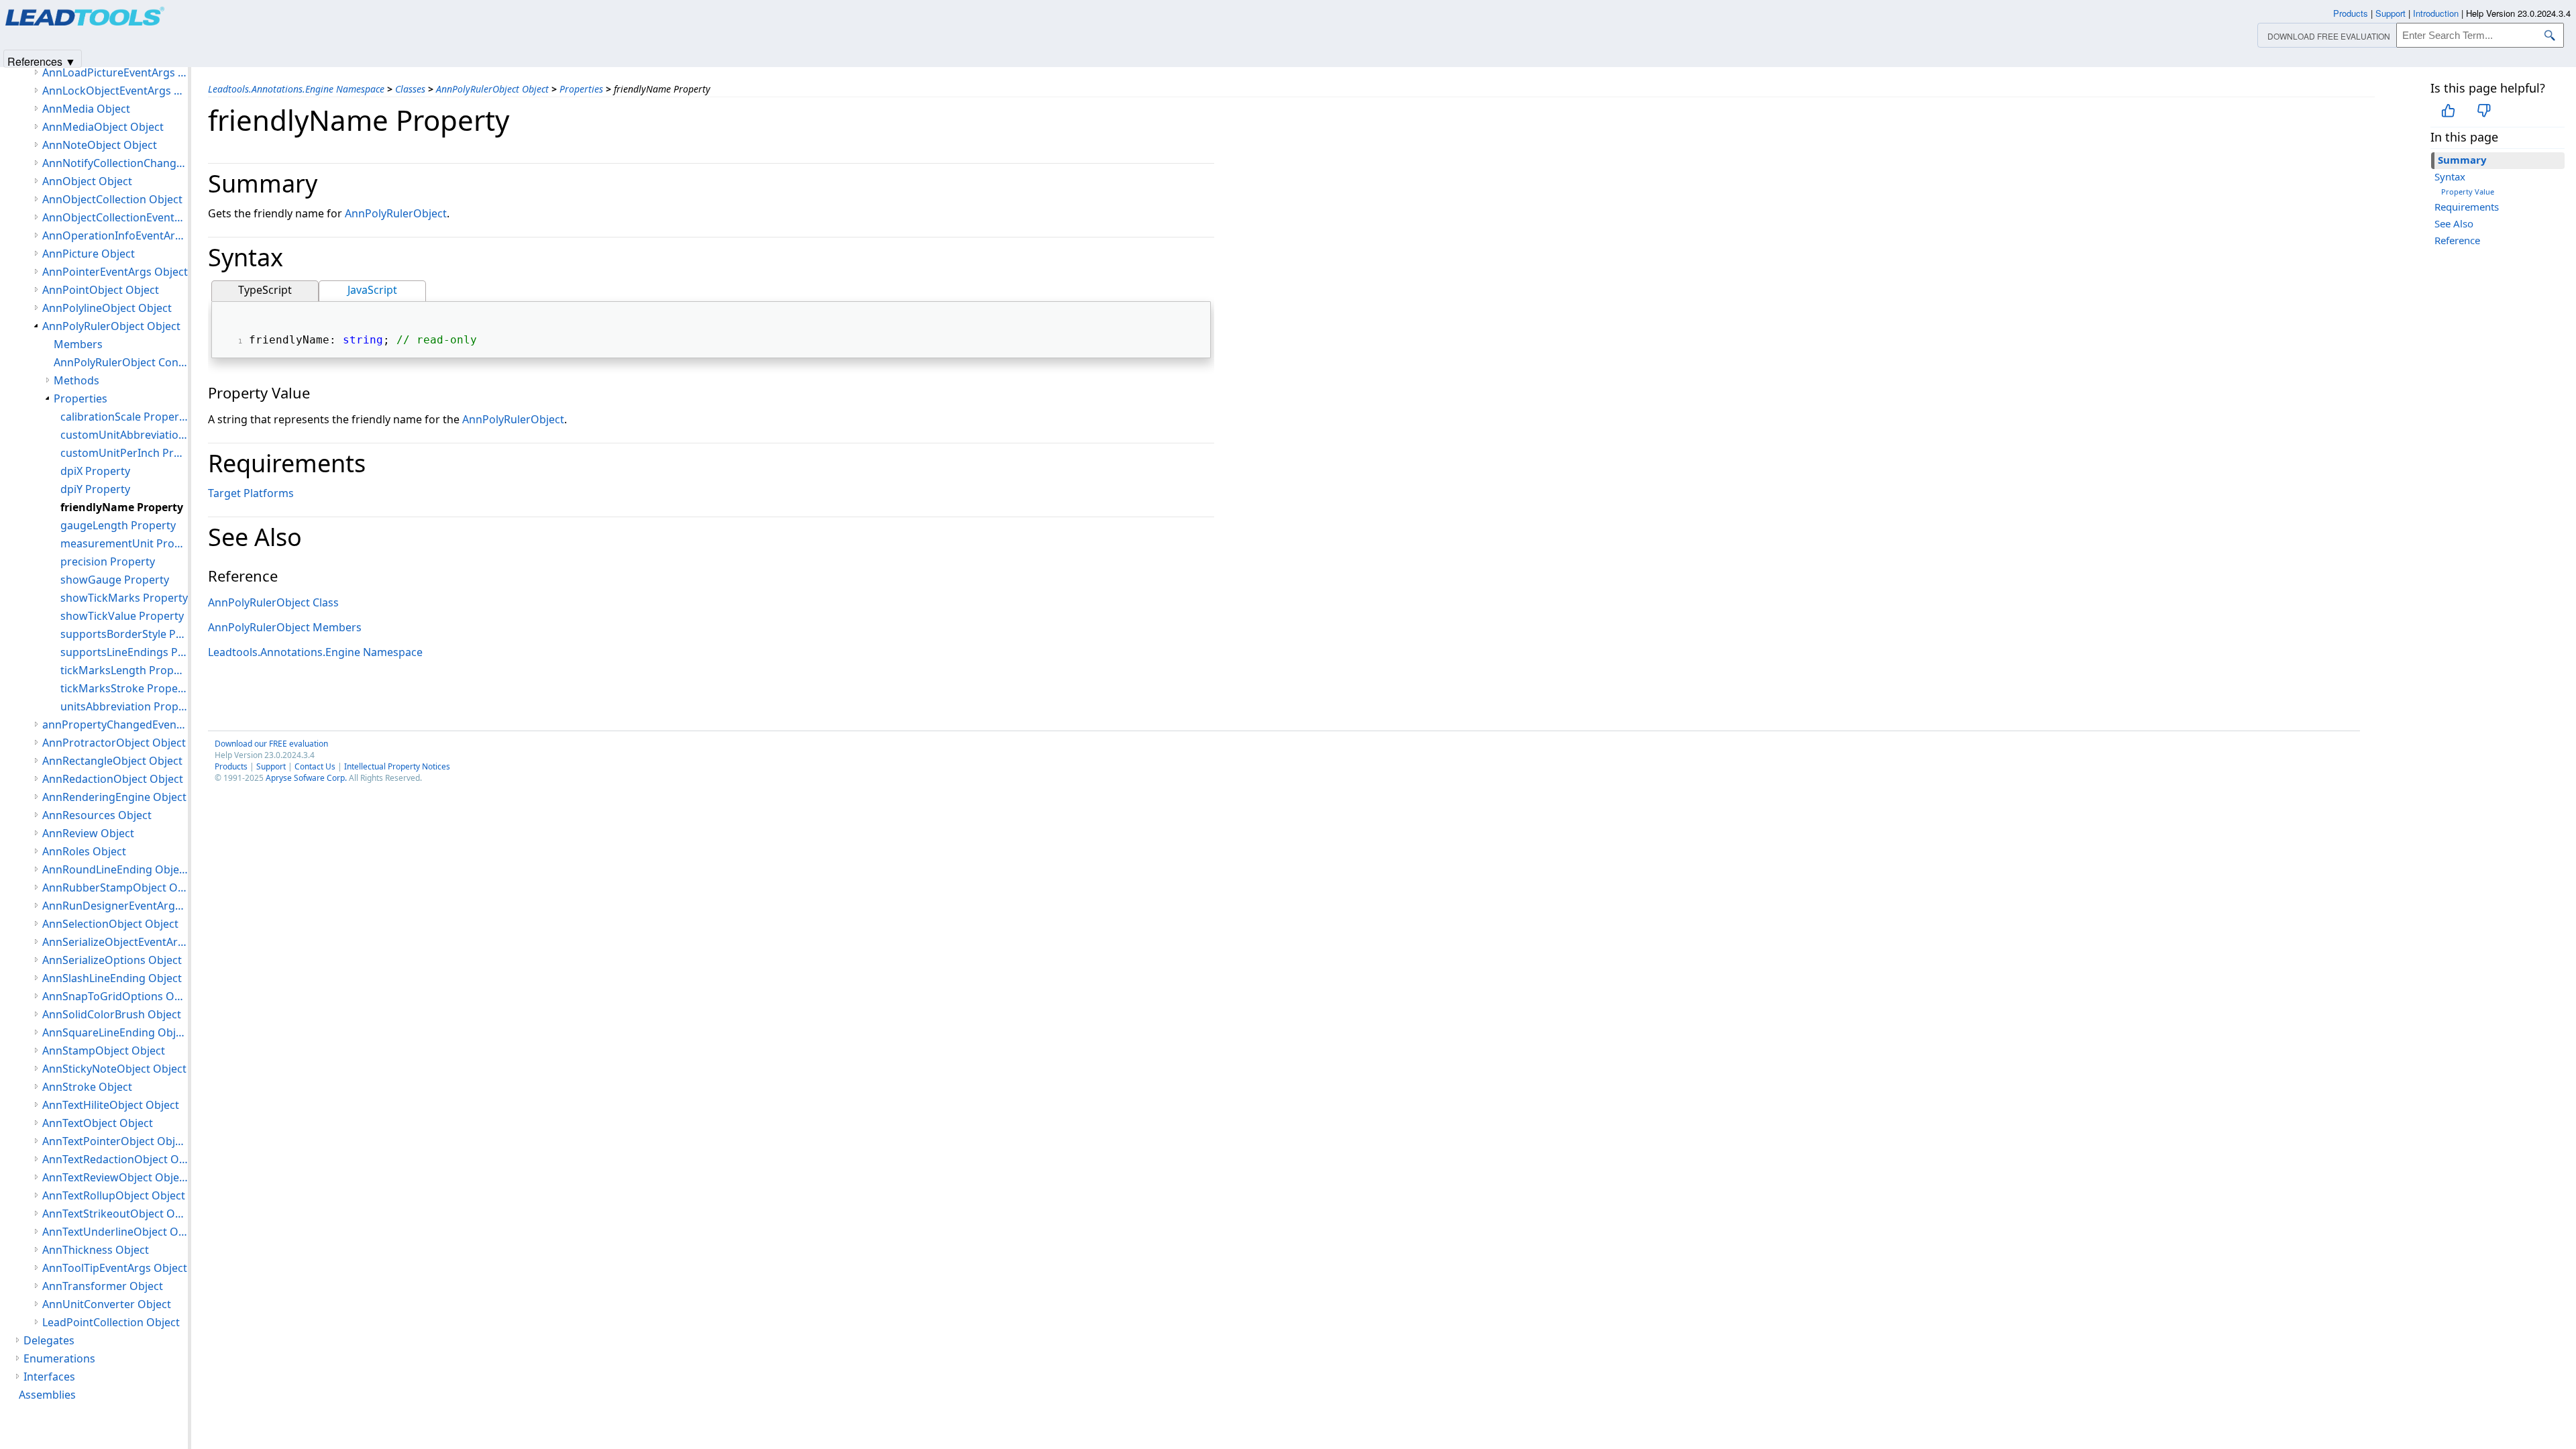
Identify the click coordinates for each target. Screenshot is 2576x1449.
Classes (410, 89)
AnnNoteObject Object (100, 145)
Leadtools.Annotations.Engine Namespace (296, 89)
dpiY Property (95, 489)
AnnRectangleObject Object (112, 761)
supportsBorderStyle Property (124, 634)
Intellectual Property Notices (397, 766)
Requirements (2467, 207)
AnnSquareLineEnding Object (115, 1032)
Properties (581, 89)
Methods (76, 380)
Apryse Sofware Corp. (306, 778)
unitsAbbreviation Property (124, 706)
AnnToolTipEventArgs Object (115, 1268)
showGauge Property (115, 580)
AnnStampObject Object (104, 1051)
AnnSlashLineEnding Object (112, 978)
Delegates (49, 1340)
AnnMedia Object (86, 109)
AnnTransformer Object (103, 1286)
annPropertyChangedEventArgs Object (115, 724)
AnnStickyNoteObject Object (114, 1069)
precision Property (108, 561)
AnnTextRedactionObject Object (115, 1159)
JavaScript (372, 290)
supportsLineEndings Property (124, 652)
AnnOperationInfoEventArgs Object (115, 235)
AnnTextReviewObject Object (115, 1177)
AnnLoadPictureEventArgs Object (115, 72)
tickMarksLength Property (124, 670)
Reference (2457, 240)
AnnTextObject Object (98, 1123)
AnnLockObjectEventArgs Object (115, 91)
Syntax (2450, 176)
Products (231, 766)
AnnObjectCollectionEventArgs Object (115, 217)
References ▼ (42, 61)
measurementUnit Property (124, 543)
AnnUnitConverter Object (107, 1304)
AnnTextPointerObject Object (115, 1141)
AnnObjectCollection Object (112, 199)
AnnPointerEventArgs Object (115, 272)
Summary (2462, 160)
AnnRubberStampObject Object (115, 888)
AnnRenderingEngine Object (114, 797)
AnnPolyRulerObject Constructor (121, 362)
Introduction (2436, 13)
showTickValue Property (122, 616)
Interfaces (49, 1377)
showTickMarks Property (124, 598)
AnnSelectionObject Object (110, 924)
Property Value (2468, 192)
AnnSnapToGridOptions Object (115, 996)
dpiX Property (95, 471)
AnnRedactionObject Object (113, 779)
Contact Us (315, 766)
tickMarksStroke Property (124, 688)
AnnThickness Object (96, 1250)
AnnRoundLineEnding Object (115, 869)
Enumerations (59, 1358)
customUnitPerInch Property (124, 453)
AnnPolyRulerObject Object (492, 89)
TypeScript (265, 290)
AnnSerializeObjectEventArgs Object (115, 942)
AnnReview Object (88, 833)
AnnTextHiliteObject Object (111, 1105)
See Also (2454, 223)
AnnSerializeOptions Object (112, 960)
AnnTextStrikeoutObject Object (115, 1214)
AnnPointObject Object (101, 290)
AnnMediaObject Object (103, 127)
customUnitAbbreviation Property (124, 435)
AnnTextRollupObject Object (114, 1195)
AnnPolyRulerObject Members (285, 627)
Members (78, 344)
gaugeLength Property (118, 525)
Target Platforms (251, 493)
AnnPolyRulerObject (396, 213)
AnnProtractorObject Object (114, 743)
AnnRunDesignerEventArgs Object (115, 906)
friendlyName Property (122, 507)
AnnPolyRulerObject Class (273, 602)
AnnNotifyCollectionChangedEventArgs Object (115, 163)
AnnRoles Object (84, 851)
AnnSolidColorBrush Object (112, 1014)
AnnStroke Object (87, 1087)
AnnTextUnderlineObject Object (115, 1232)
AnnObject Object (87, 181)
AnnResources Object (97, 815)
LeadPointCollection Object (111, 1322)
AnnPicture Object (89, 254)
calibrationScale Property (124, 417)
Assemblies (47, 1395)
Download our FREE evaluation (271, 744)
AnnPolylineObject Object (107, 308)
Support (271, 766)
